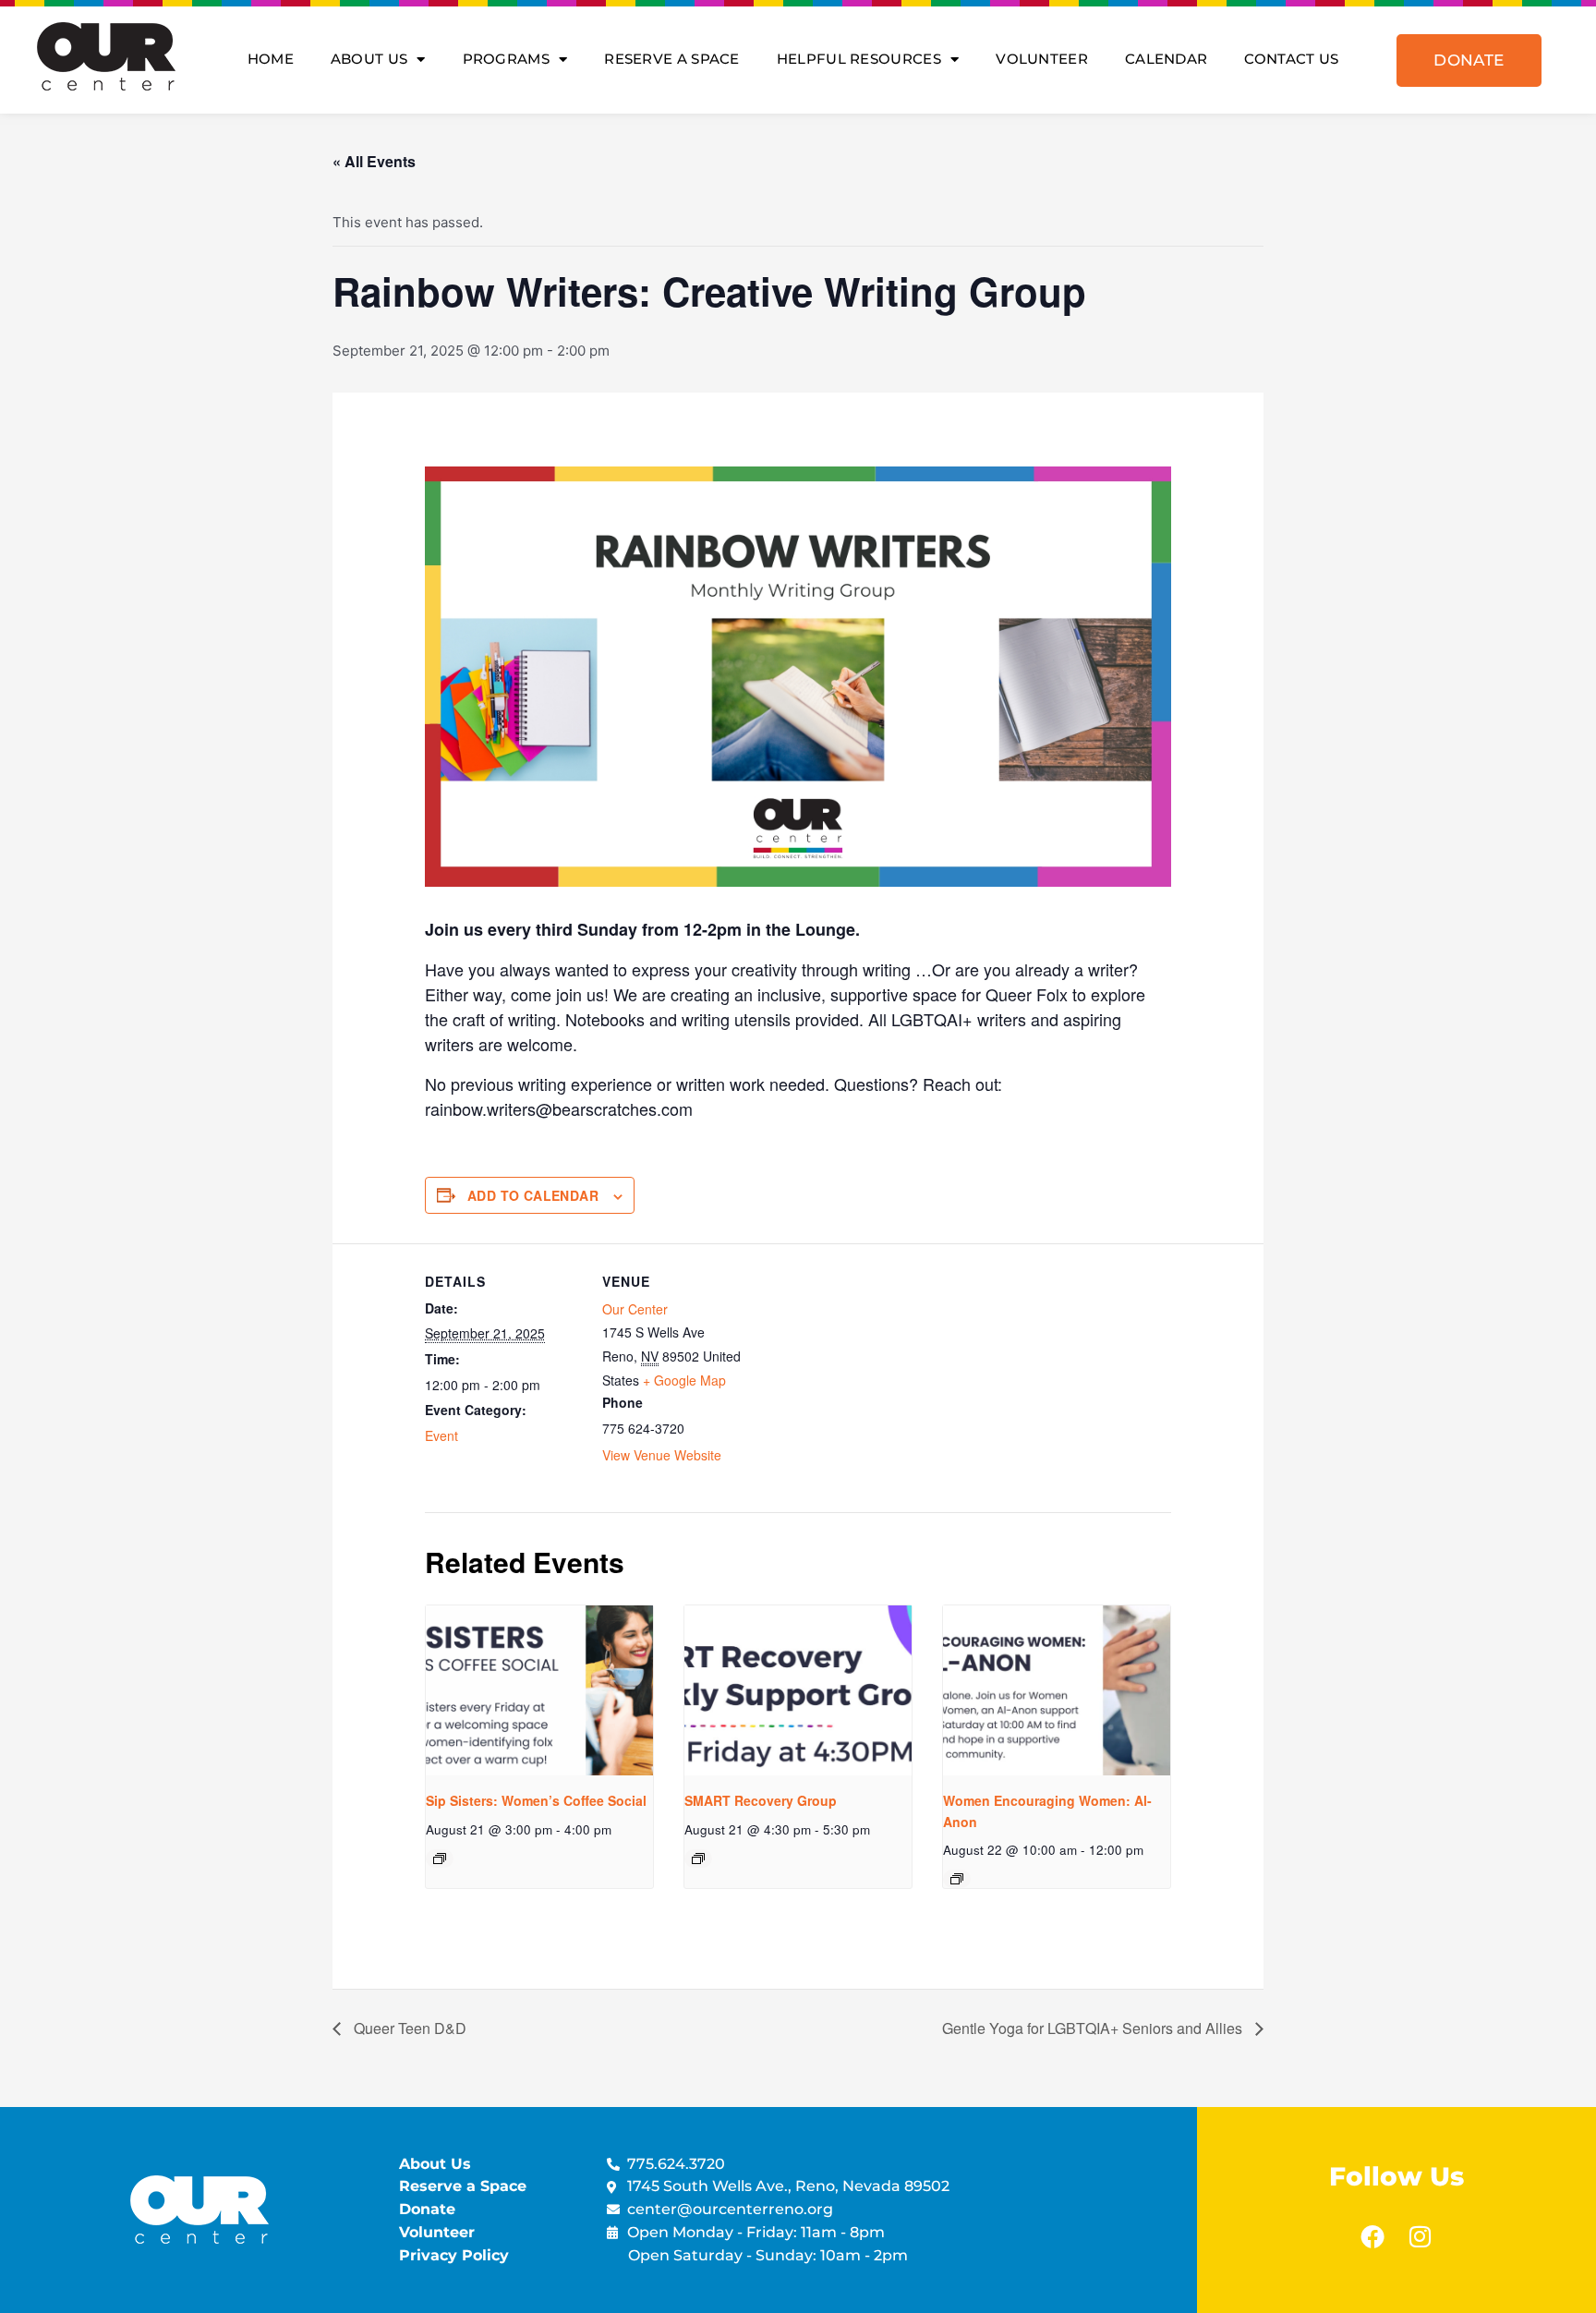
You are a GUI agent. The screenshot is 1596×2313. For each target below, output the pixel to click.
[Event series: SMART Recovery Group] (698, 1859)
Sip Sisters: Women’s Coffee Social (536, 1800)
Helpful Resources (859, 59)
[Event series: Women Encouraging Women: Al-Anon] (957, 1879)
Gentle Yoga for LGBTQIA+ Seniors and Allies (1094, 2028)
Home (271, 59)
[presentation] (539, 1690)
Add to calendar (533, 1195)
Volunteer (1042, 59)
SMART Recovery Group (761, 1800)
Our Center (635, 1309)
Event (441, 1435)
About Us (369, 59)
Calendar (1166, 59)
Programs (506, 59)
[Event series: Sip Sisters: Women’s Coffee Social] (440, 1859)
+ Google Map (684, 1380)
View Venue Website (662, 1455)
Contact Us (1291, 59)
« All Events (374, 161)
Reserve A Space (672, 59)
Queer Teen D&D (408, 2028)
